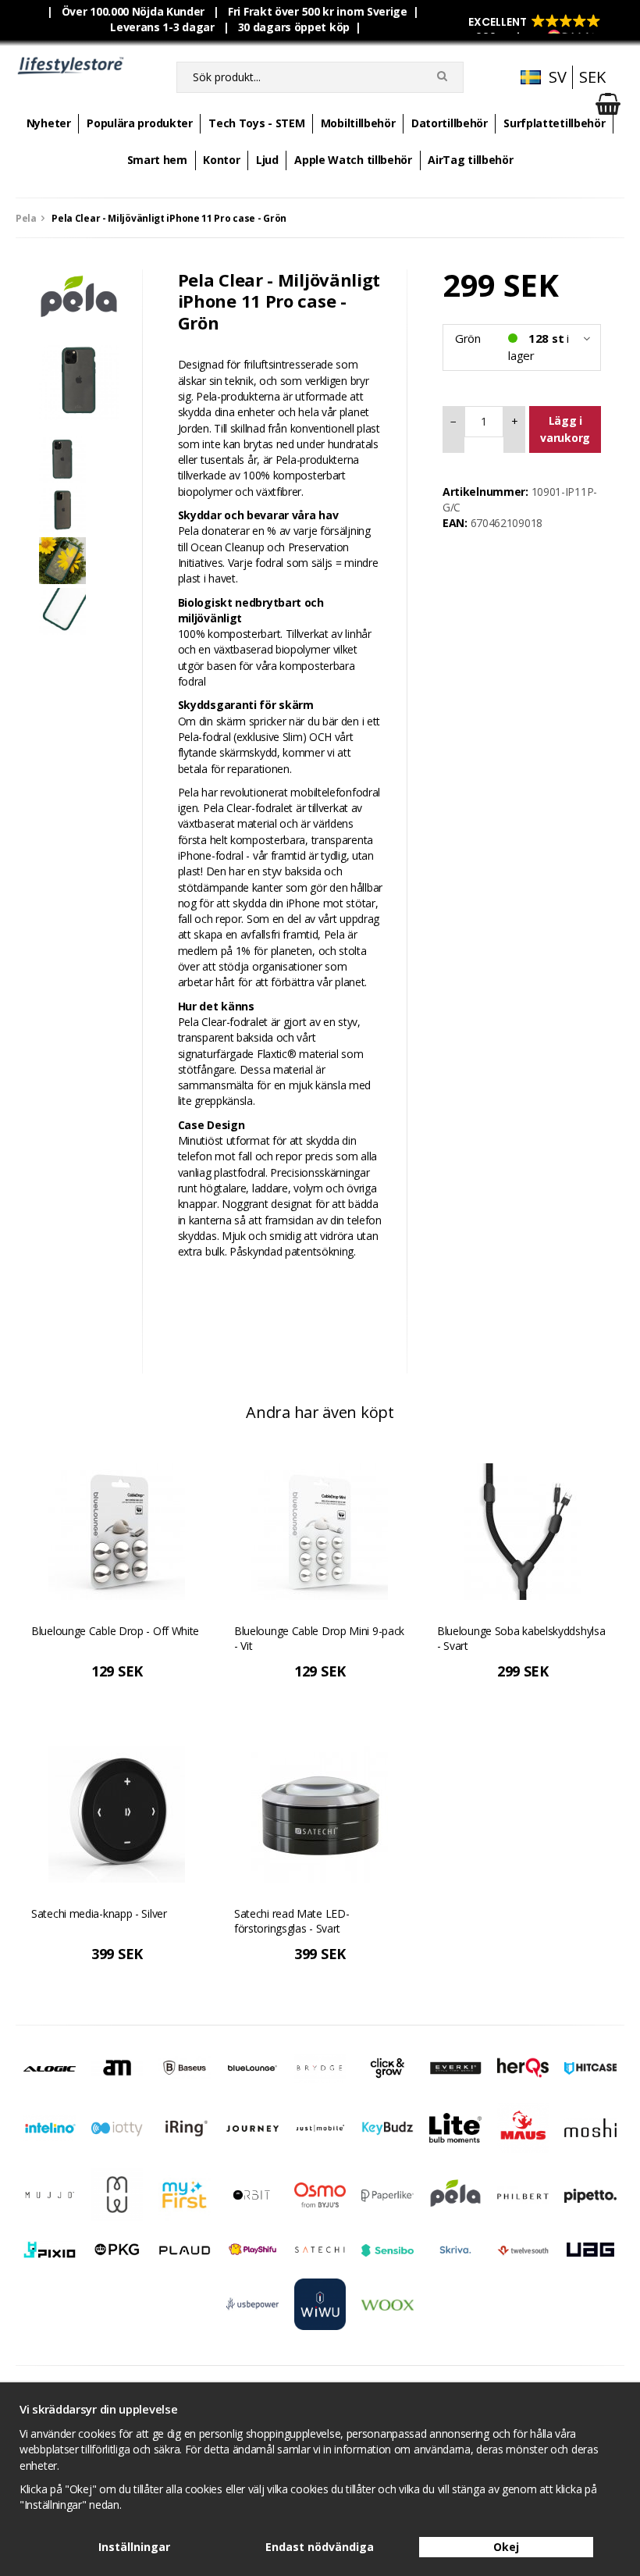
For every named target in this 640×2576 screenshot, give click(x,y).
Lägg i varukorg (565, 429)
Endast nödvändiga (320, 2547)
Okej (506, 2547)
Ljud (267, 160)
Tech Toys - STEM (256, 123)
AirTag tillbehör (470, 160)
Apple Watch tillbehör (353, 160)
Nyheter (49, 123)
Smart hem (157, 160)
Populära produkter (140, 123)
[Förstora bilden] (79, 379)
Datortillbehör (450, 123)
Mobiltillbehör (358, 123)
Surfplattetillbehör (554, 123)
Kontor (221, 160)
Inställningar (134, 2547)
